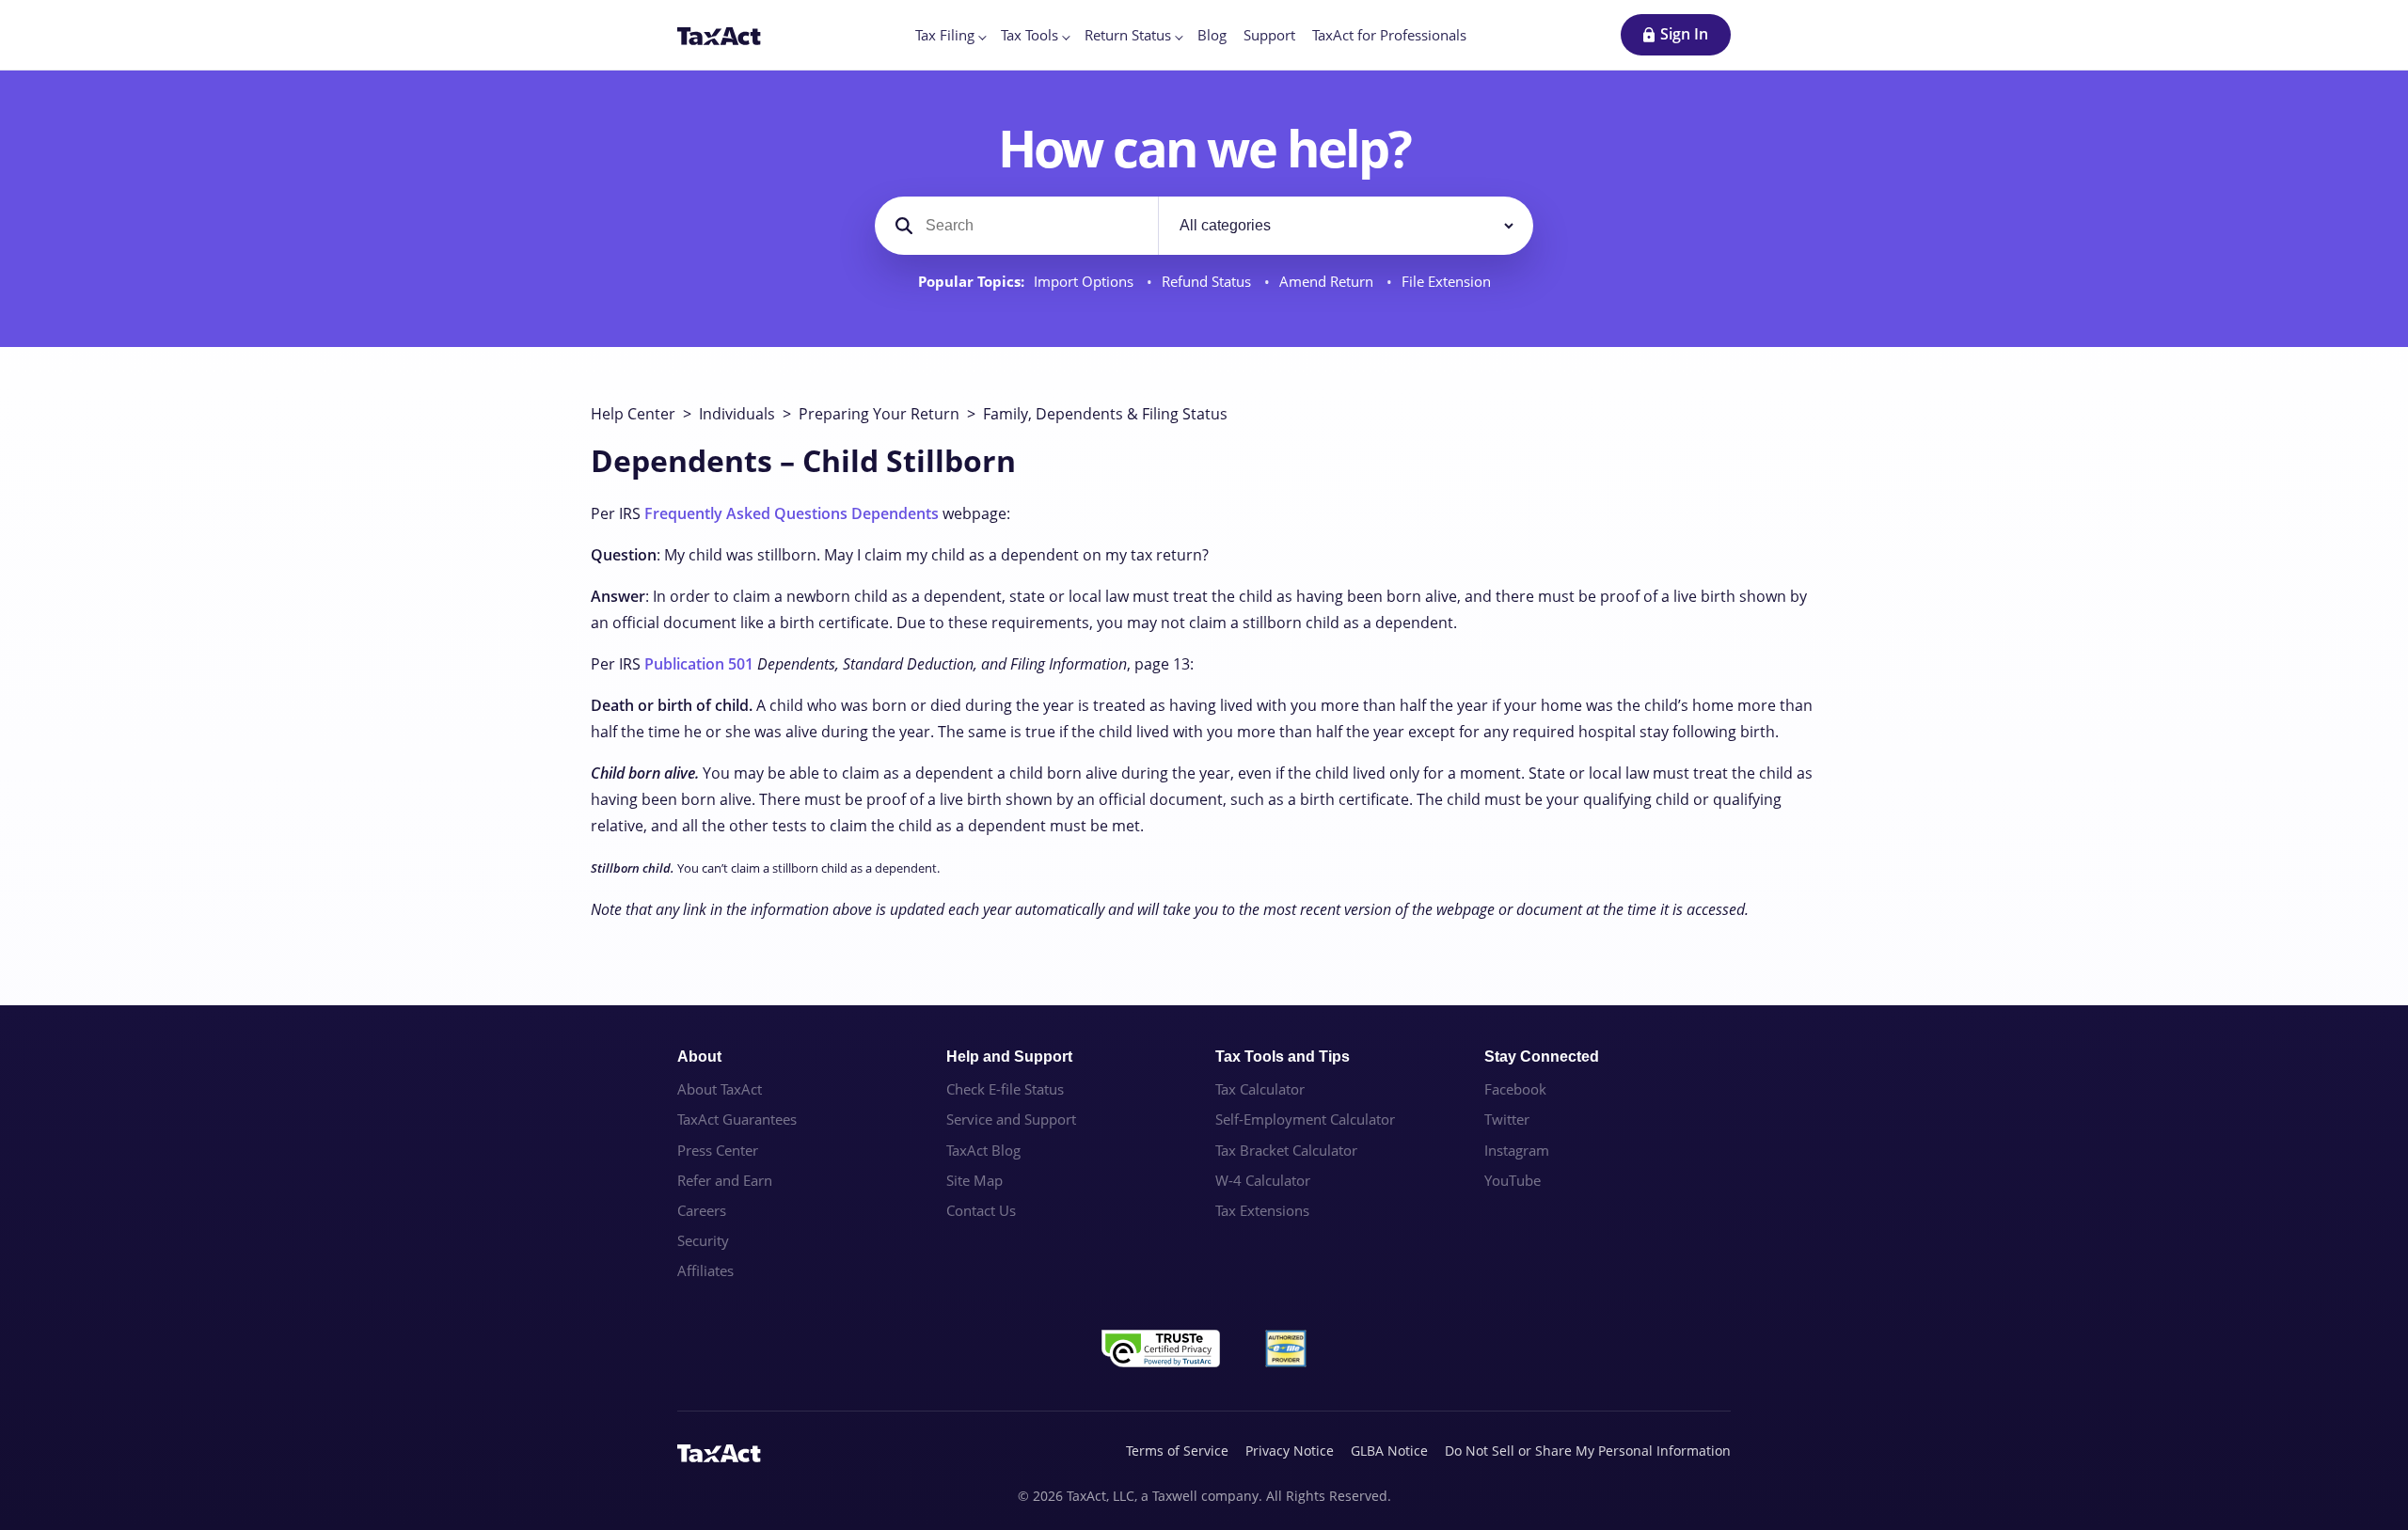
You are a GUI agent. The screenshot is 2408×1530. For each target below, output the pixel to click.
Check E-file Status (1005, 1089)
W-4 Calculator (1263, 1180)
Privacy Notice (1290, 1451)
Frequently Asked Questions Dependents (792, 513)
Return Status (1128, 35)
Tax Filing (945, 35)
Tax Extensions (1262, 1210)
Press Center (718, 1150)
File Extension (1446, 282)
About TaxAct (720, 1089)
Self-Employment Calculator (1305, 1119)
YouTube (1513, 1180)
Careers (702, 1210)
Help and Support (1009, 1057)
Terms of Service (1177, 1451)
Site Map (974, 1180)
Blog (1212, 35)
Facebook (1515, 1089)
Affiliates (705, 1270)
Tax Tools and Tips (1283, 1057)
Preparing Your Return (879, 414)
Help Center (633, 414)
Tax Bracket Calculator (1286, 1150)
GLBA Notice (1389, 1451)
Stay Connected (1542, 1057)
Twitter (1507, 1119)
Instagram (1517, 1150)
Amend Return (1328, 282)
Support (1269, 35)
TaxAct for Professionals (1389, 35)
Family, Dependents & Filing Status (1105, 414)
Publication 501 (699, 664)
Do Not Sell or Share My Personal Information (1588, 1451)
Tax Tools (1030, 35)
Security (703, 1240)
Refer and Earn (725, 1180)
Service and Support (1011, 1119)
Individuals (737, 414)
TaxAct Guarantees (737, 1119)
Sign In (1684, 34)
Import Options (1085, 282)
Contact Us (981, 1210)
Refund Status (1208, 282)
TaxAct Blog (983, 1150)
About (699, 1057)
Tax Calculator (1260, 1089)
